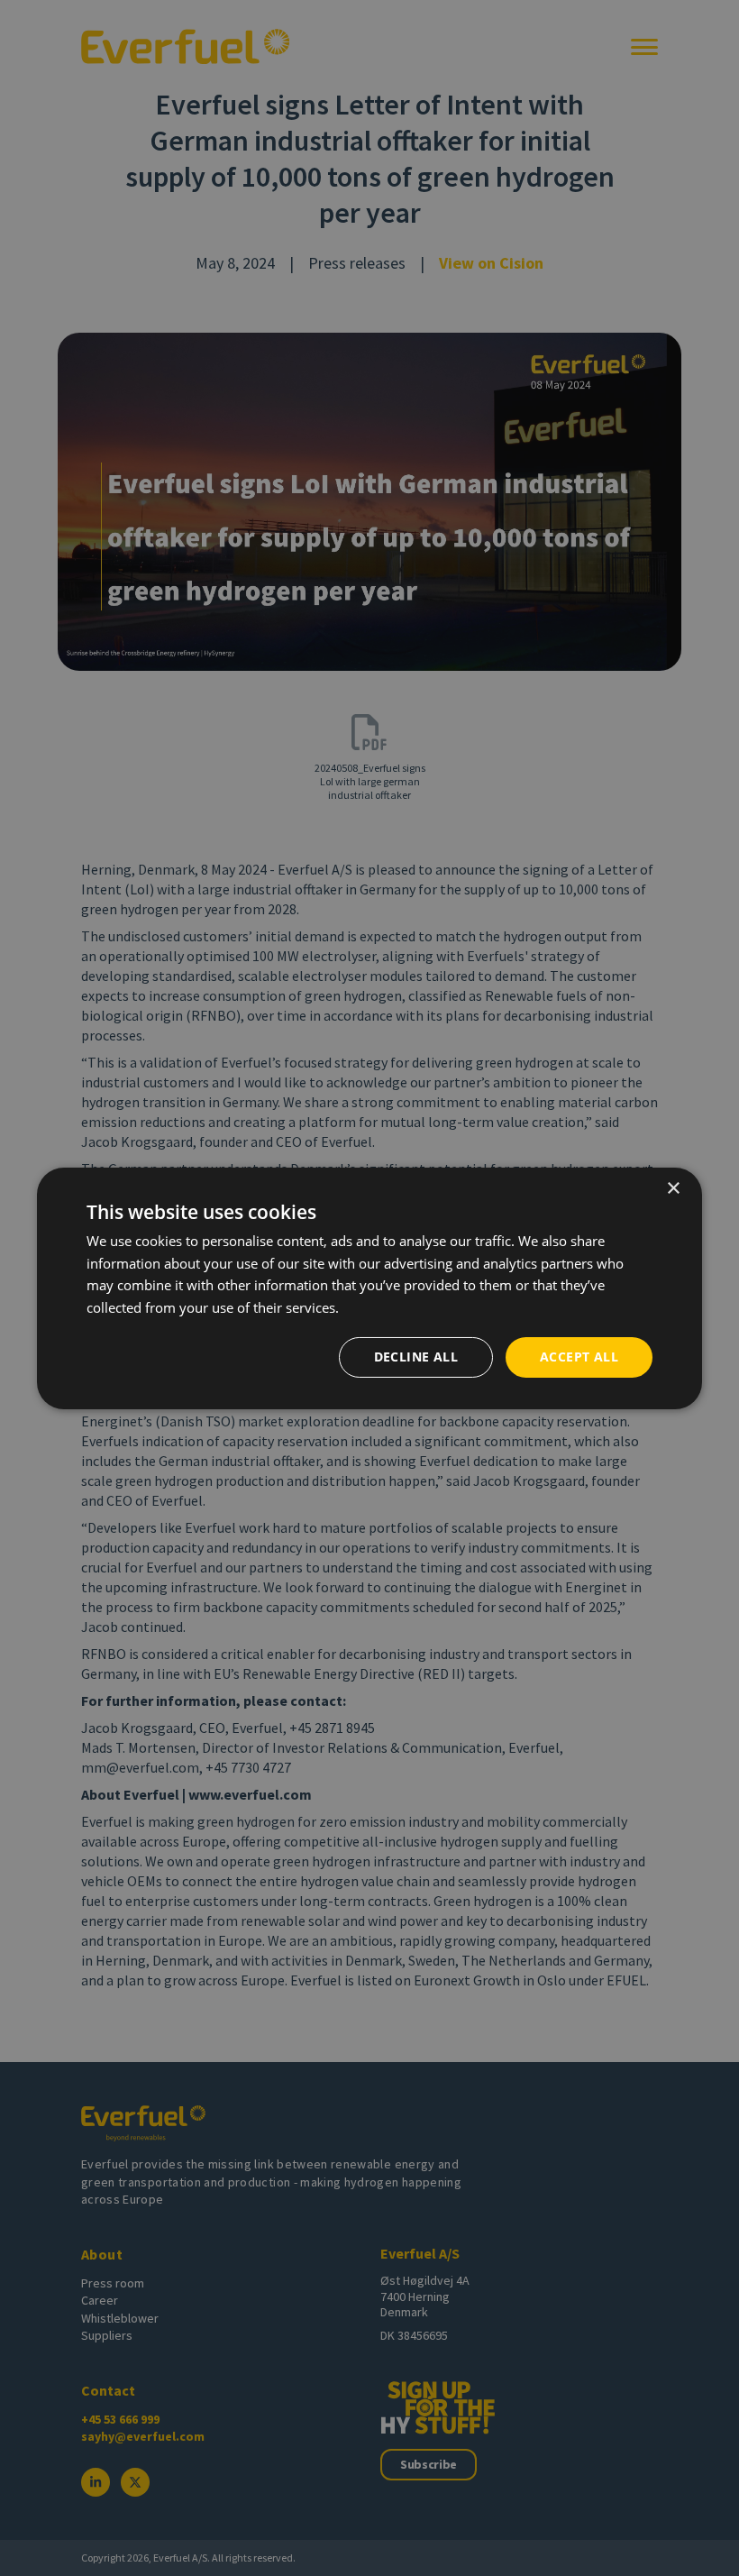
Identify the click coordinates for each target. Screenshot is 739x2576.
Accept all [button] (579, 1357)
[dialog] (369, 1288)
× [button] (673, 1188)
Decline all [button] (416, 1357)
